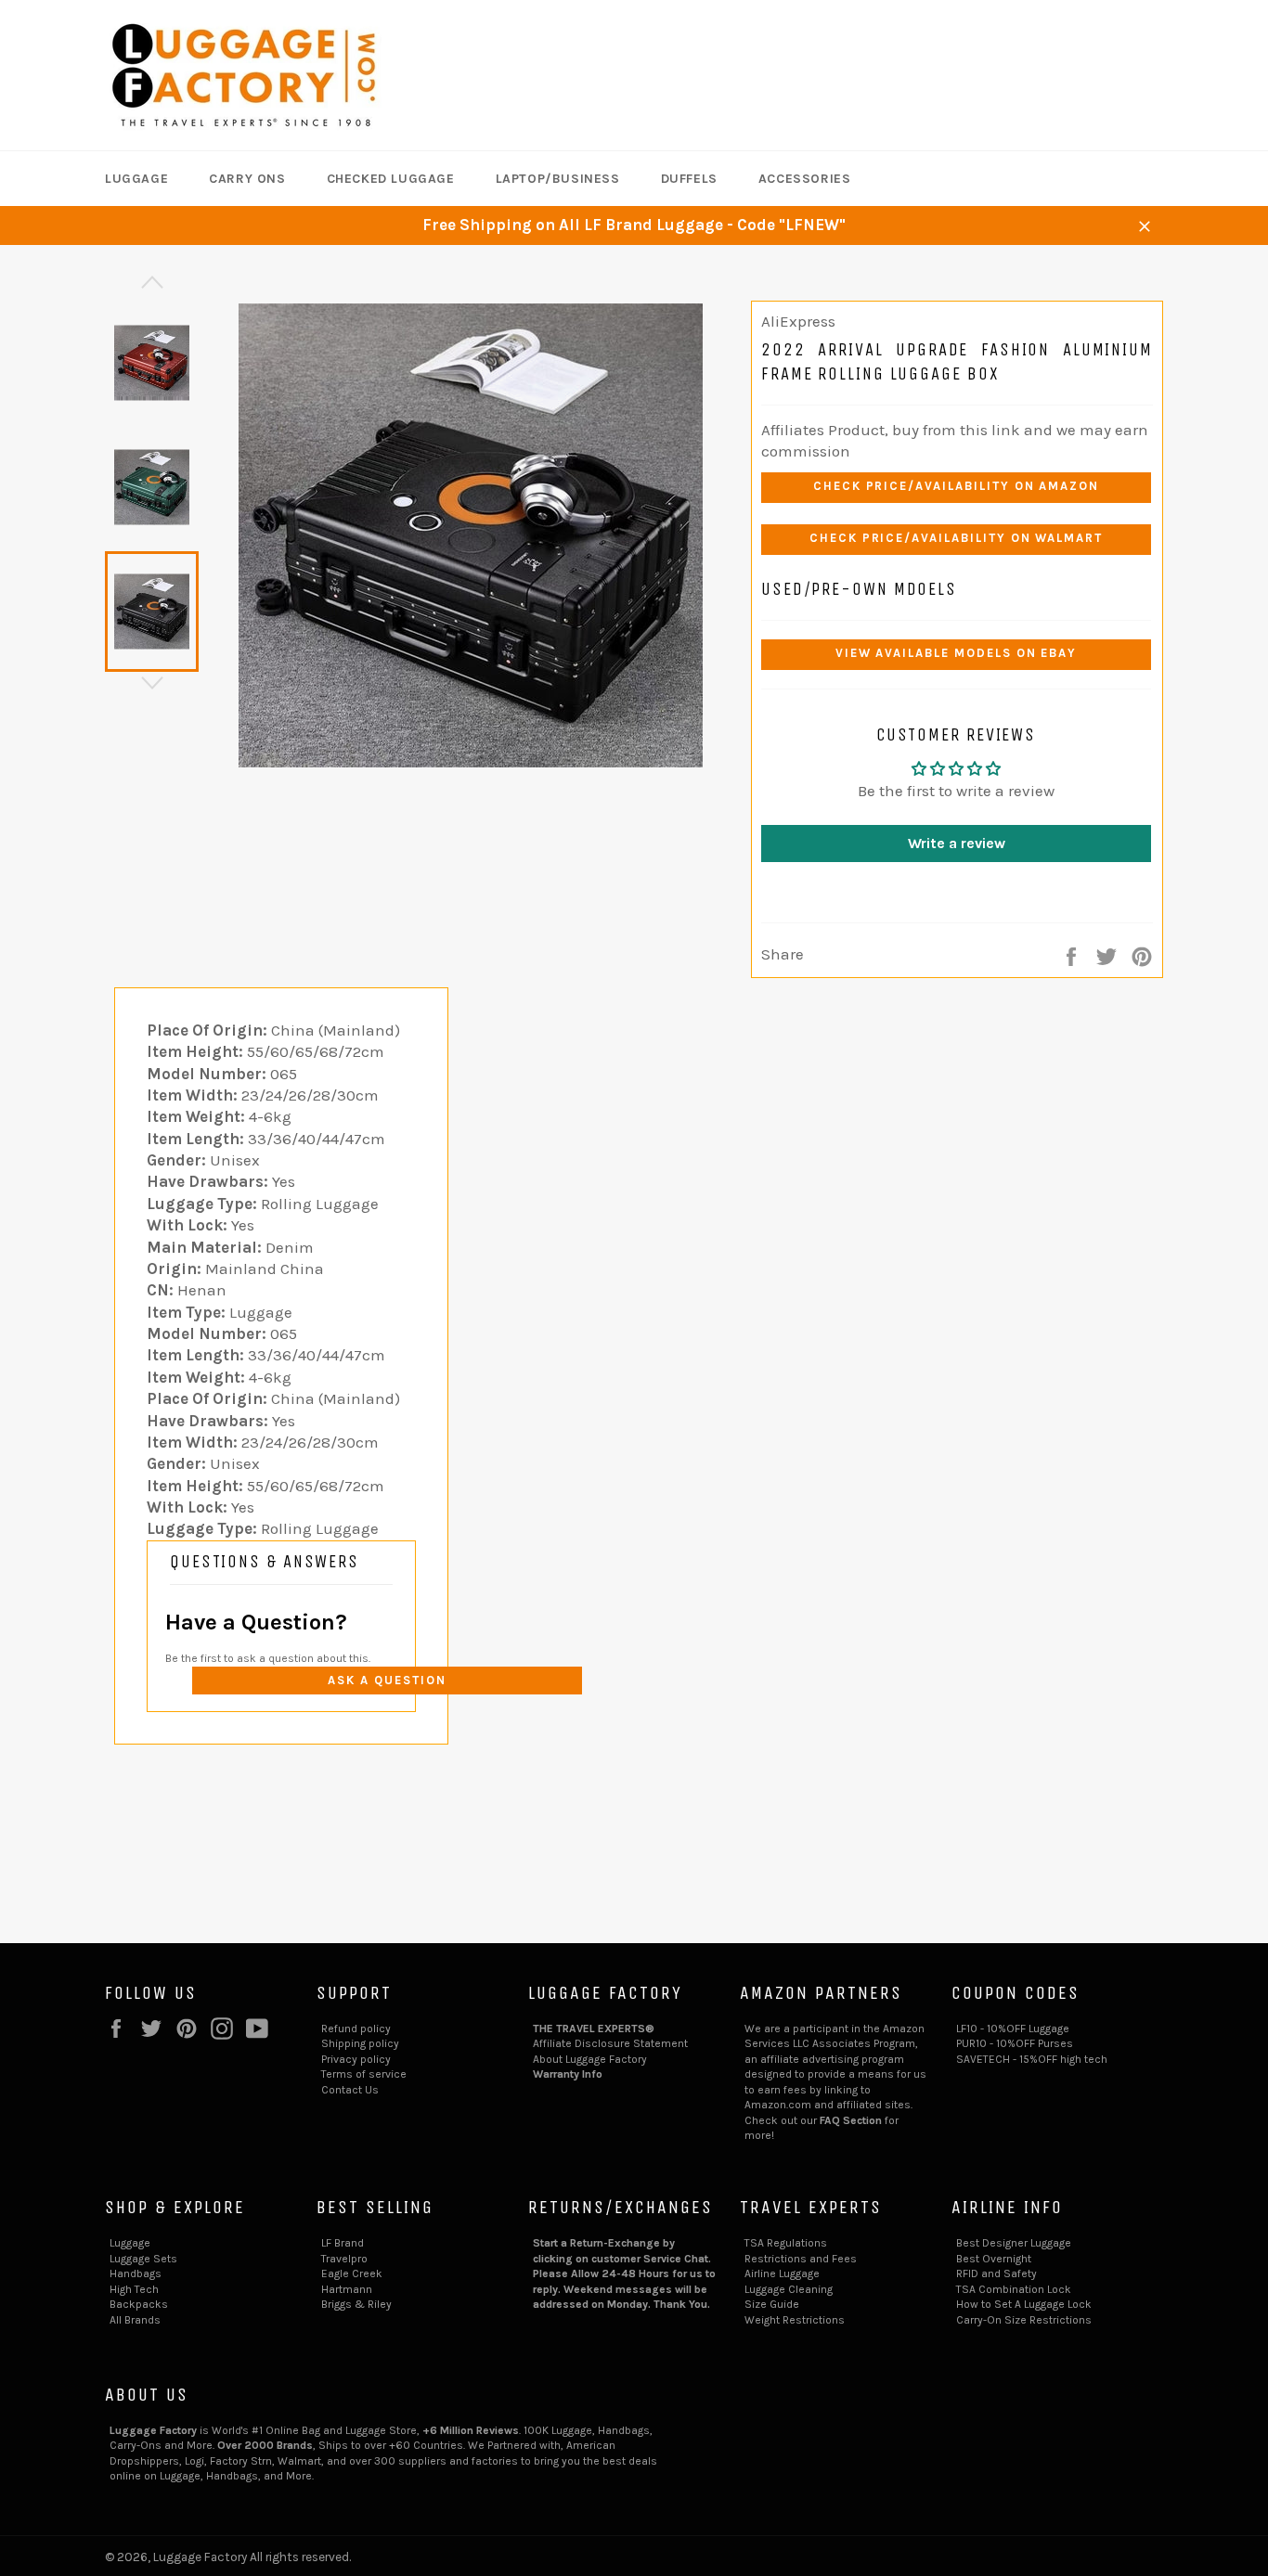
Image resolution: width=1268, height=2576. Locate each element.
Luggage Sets (143, 2259)
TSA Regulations (786, 2243)
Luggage (136, 179)
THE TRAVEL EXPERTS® (594, 2029)
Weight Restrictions (795, 2320)
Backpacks (139, 2304)
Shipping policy (360, 2043)
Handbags (136, 2273)
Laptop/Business (558, 179)
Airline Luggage (782, 2273)
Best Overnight (994, 2259)
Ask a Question (387, 1680)
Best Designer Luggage (1014, 2243)
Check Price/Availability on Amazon (956, 486)
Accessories (805, 179)
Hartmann (347, 2289)
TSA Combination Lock (1014, 2289)
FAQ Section (851, 2120)
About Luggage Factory (590, 2059)
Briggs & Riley (356, 2304)
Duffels (689, 179)
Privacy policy (356, 2059)
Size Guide (772, 2304)
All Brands (135, 2320)
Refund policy (356, 2029)
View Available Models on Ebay (957, 653)
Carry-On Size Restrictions (1024, 2320)
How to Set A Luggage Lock (1024, 2304)
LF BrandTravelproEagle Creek (352, 2258)
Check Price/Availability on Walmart (956, 538)
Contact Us (350, 2090)
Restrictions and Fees (801, 2259)
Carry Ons (247, 179)
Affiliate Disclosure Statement (610, 2043)
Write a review (957, 843)
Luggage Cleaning (789, 2289)
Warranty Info (568, 2074)
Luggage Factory (200, 2557)
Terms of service (364, 2074)
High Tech (134, 2289)
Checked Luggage (391, 179)
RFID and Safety (996, 2273)
